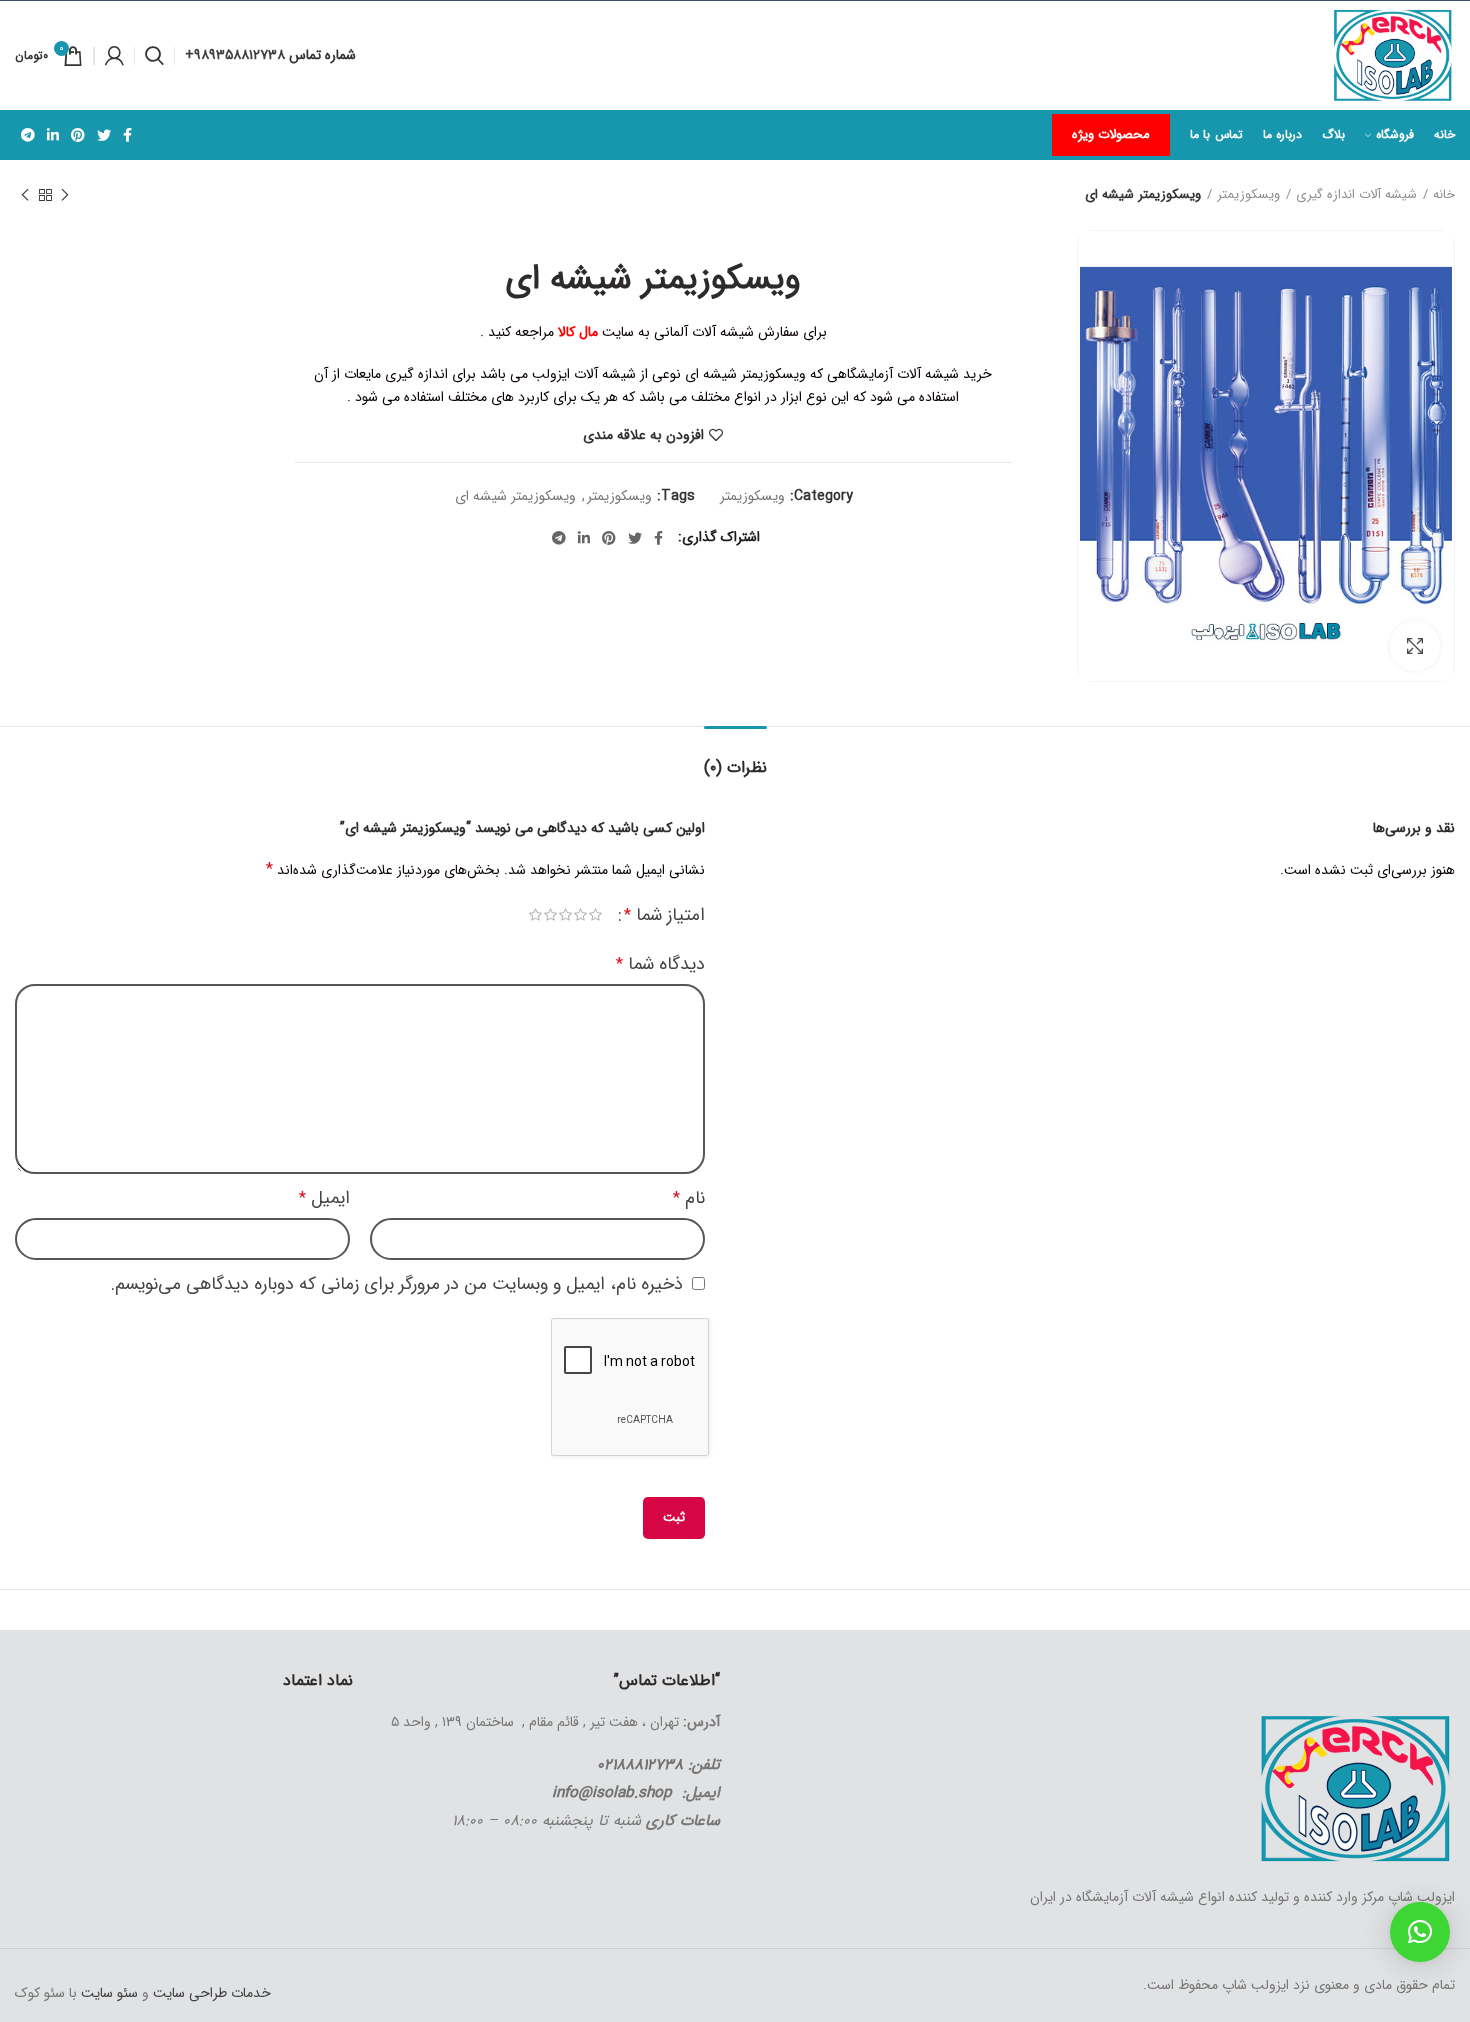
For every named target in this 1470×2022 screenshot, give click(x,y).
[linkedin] (53, 135)
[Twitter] (104, 135)
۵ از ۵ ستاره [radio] (535, 915)
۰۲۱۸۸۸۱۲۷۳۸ (640, 1765)
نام (689, 1198)
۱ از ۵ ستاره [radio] (595, 915)
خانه (1444, 195)
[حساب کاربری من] (114, 56)
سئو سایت (109, 1993)
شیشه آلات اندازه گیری (1356, 195)
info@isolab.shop (612, 1793)
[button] (1420, 1932)
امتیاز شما (664, 915)
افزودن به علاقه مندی (643, 435)
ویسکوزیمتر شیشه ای (515, 496)
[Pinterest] (78, 135)
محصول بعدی (25, 195)
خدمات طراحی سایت (210, 1993)
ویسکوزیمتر (1248, 195)
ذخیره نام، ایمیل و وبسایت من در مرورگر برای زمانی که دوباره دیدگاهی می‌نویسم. (397, 1284)
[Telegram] (28, 135)
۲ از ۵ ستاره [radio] (580, 915)
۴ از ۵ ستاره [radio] (550, 915)
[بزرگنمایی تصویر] (1415, 646)
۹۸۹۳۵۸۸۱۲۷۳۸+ (237, 55)
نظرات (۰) (735, 767)
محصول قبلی (65, 195)
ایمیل (324, 1198)
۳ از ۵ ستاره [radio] (565, 915)
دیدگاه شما (660, 964)
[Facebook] (127, 135)
